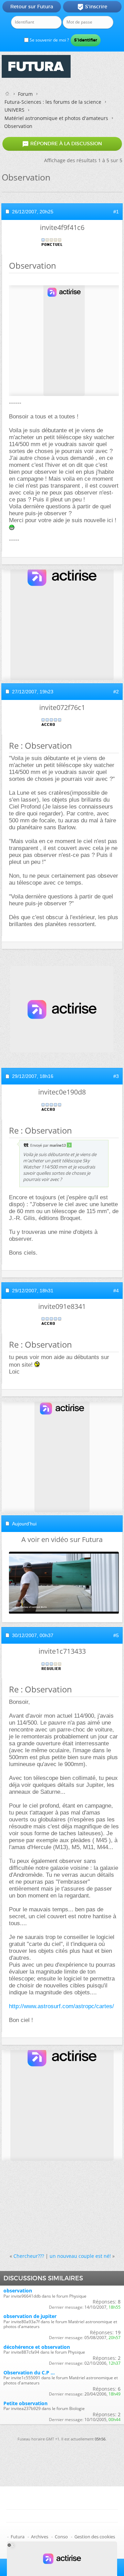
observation (18, 2291)
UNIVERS (14, 110)
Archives (40, 2537)
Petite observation (25, 2403)
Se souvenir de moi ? (49, 40)
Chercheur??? (29, 2256)
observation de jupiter (30, 2316)
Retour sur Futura (32, 7)
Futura (18, 2537)
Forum (25, 94)
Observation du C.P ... (29, 2372)
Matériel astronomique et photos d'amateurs (56, 118)
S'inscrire (92, 7)
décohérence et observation (37, 2347)
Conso (61, 2537)
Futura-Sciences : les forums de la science (53, 102)
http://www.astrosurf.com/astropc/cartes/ (61, 2006)
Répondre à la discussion (62, 144)
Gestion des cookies (95, 2537)
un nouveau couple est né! (80, 2256)
